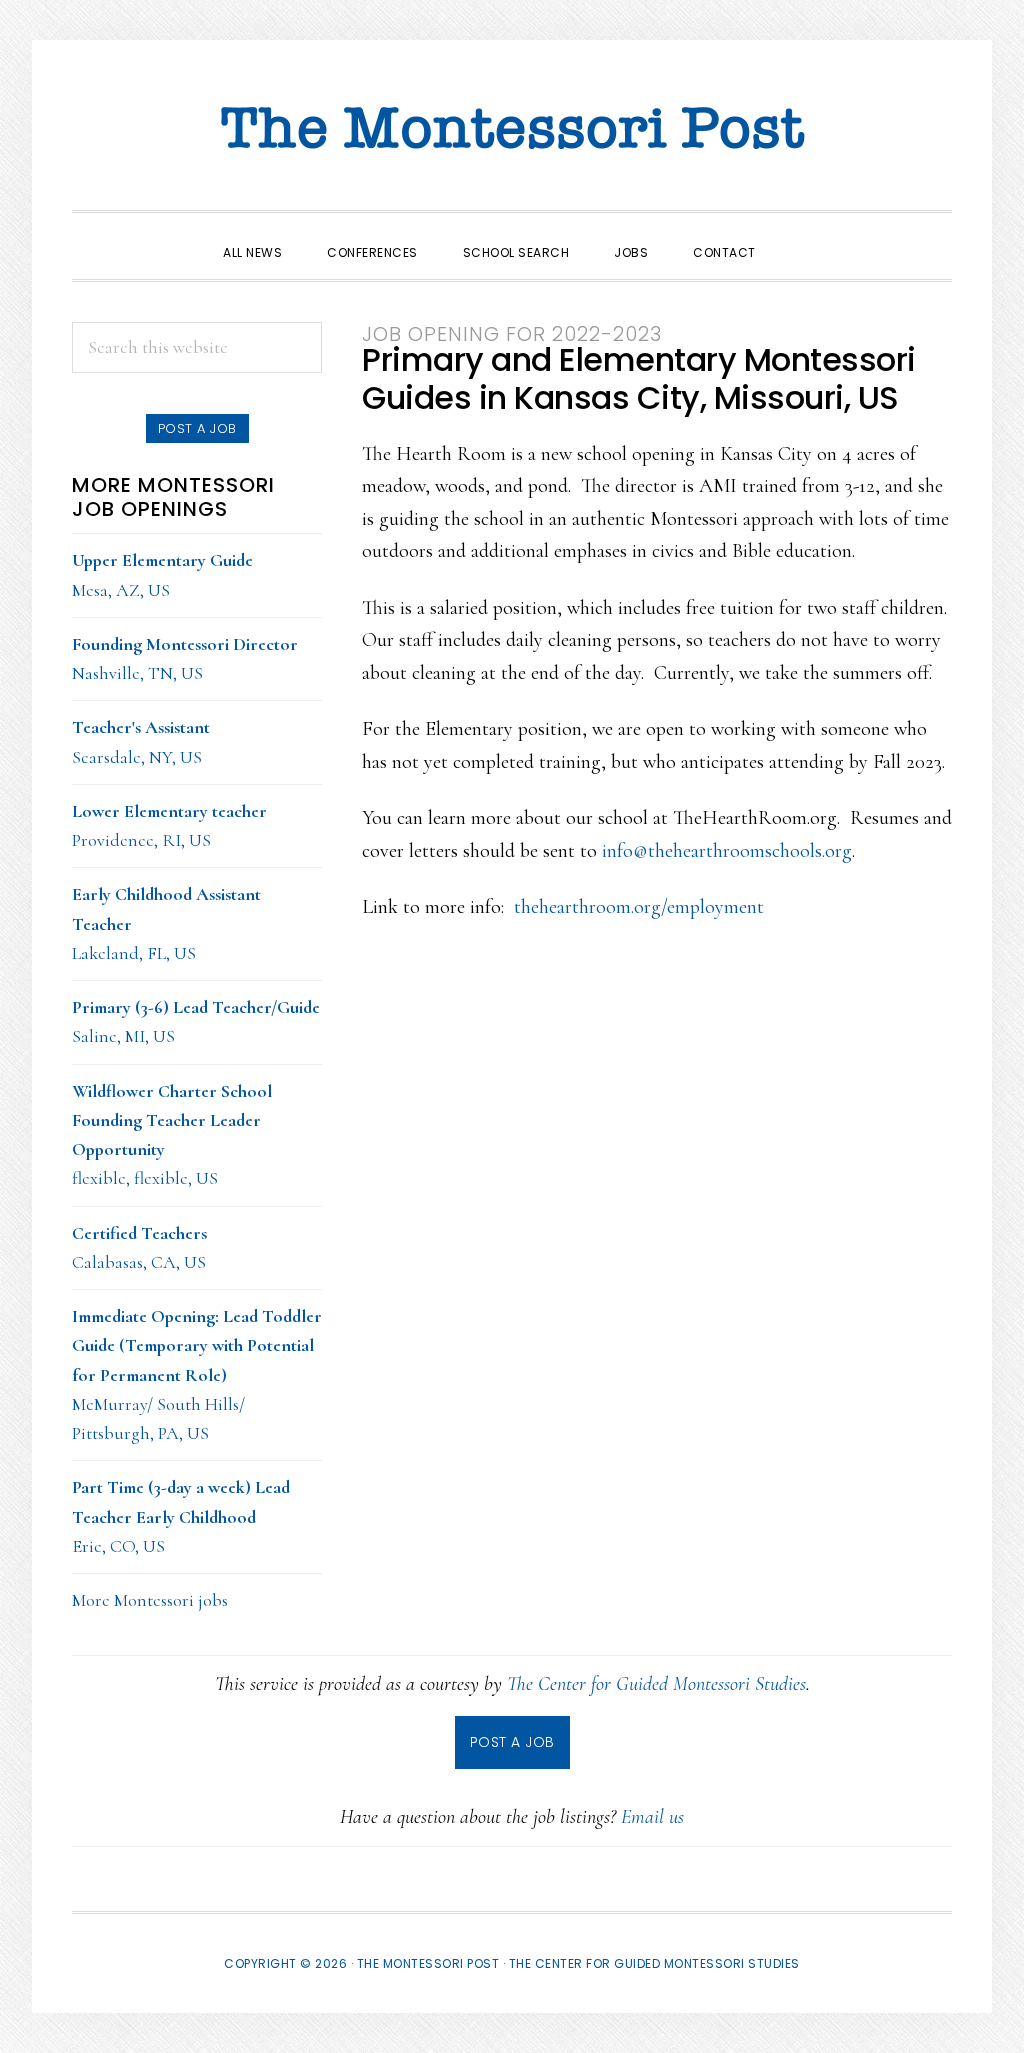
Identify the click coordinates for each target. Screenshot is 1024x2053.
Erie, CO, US (181, 1516)
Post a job (197, 428)
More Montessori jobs (150, 1600)
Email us (652, 1817)
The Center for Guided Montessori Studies (656, 1684)
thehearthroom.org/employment (639, 907)
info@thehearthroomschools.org (727, 851)
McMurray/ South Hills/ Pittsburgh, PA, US (197, 1374)
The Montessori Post (512, 130)
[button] (801, 235)
